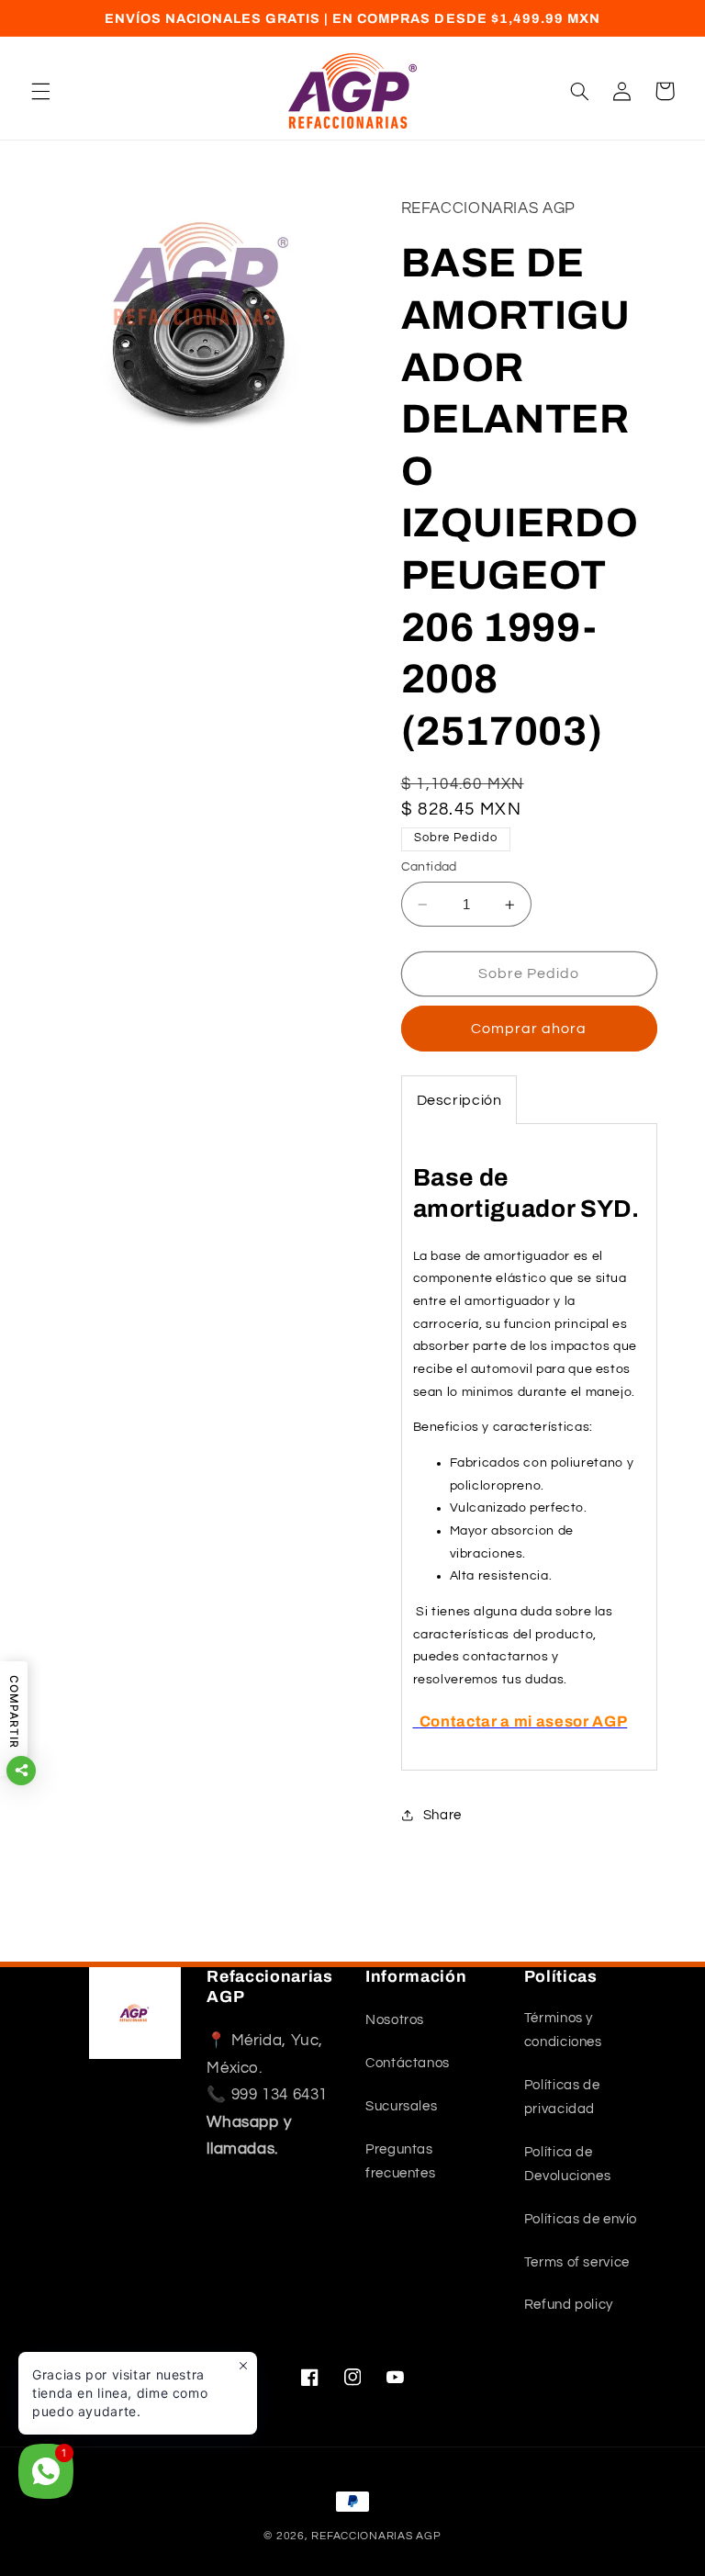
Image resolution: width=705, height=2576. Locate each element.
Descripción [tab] (459, 1100)
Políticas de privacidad (562, 2097)
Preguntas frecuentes (400, 2161)
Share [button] (442, 1815)
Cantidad (429, 867)
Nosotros (395, 2020)
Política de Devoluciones (568, 2164)
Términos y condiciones (563, 2030)
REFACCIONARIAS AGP (376, 2536)
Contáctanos (408, 2063)
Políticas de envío (581, 2219)
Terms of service (577, 2262)
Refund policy (569, 2305)
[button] (40, 91)
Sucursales (401, 2106)
